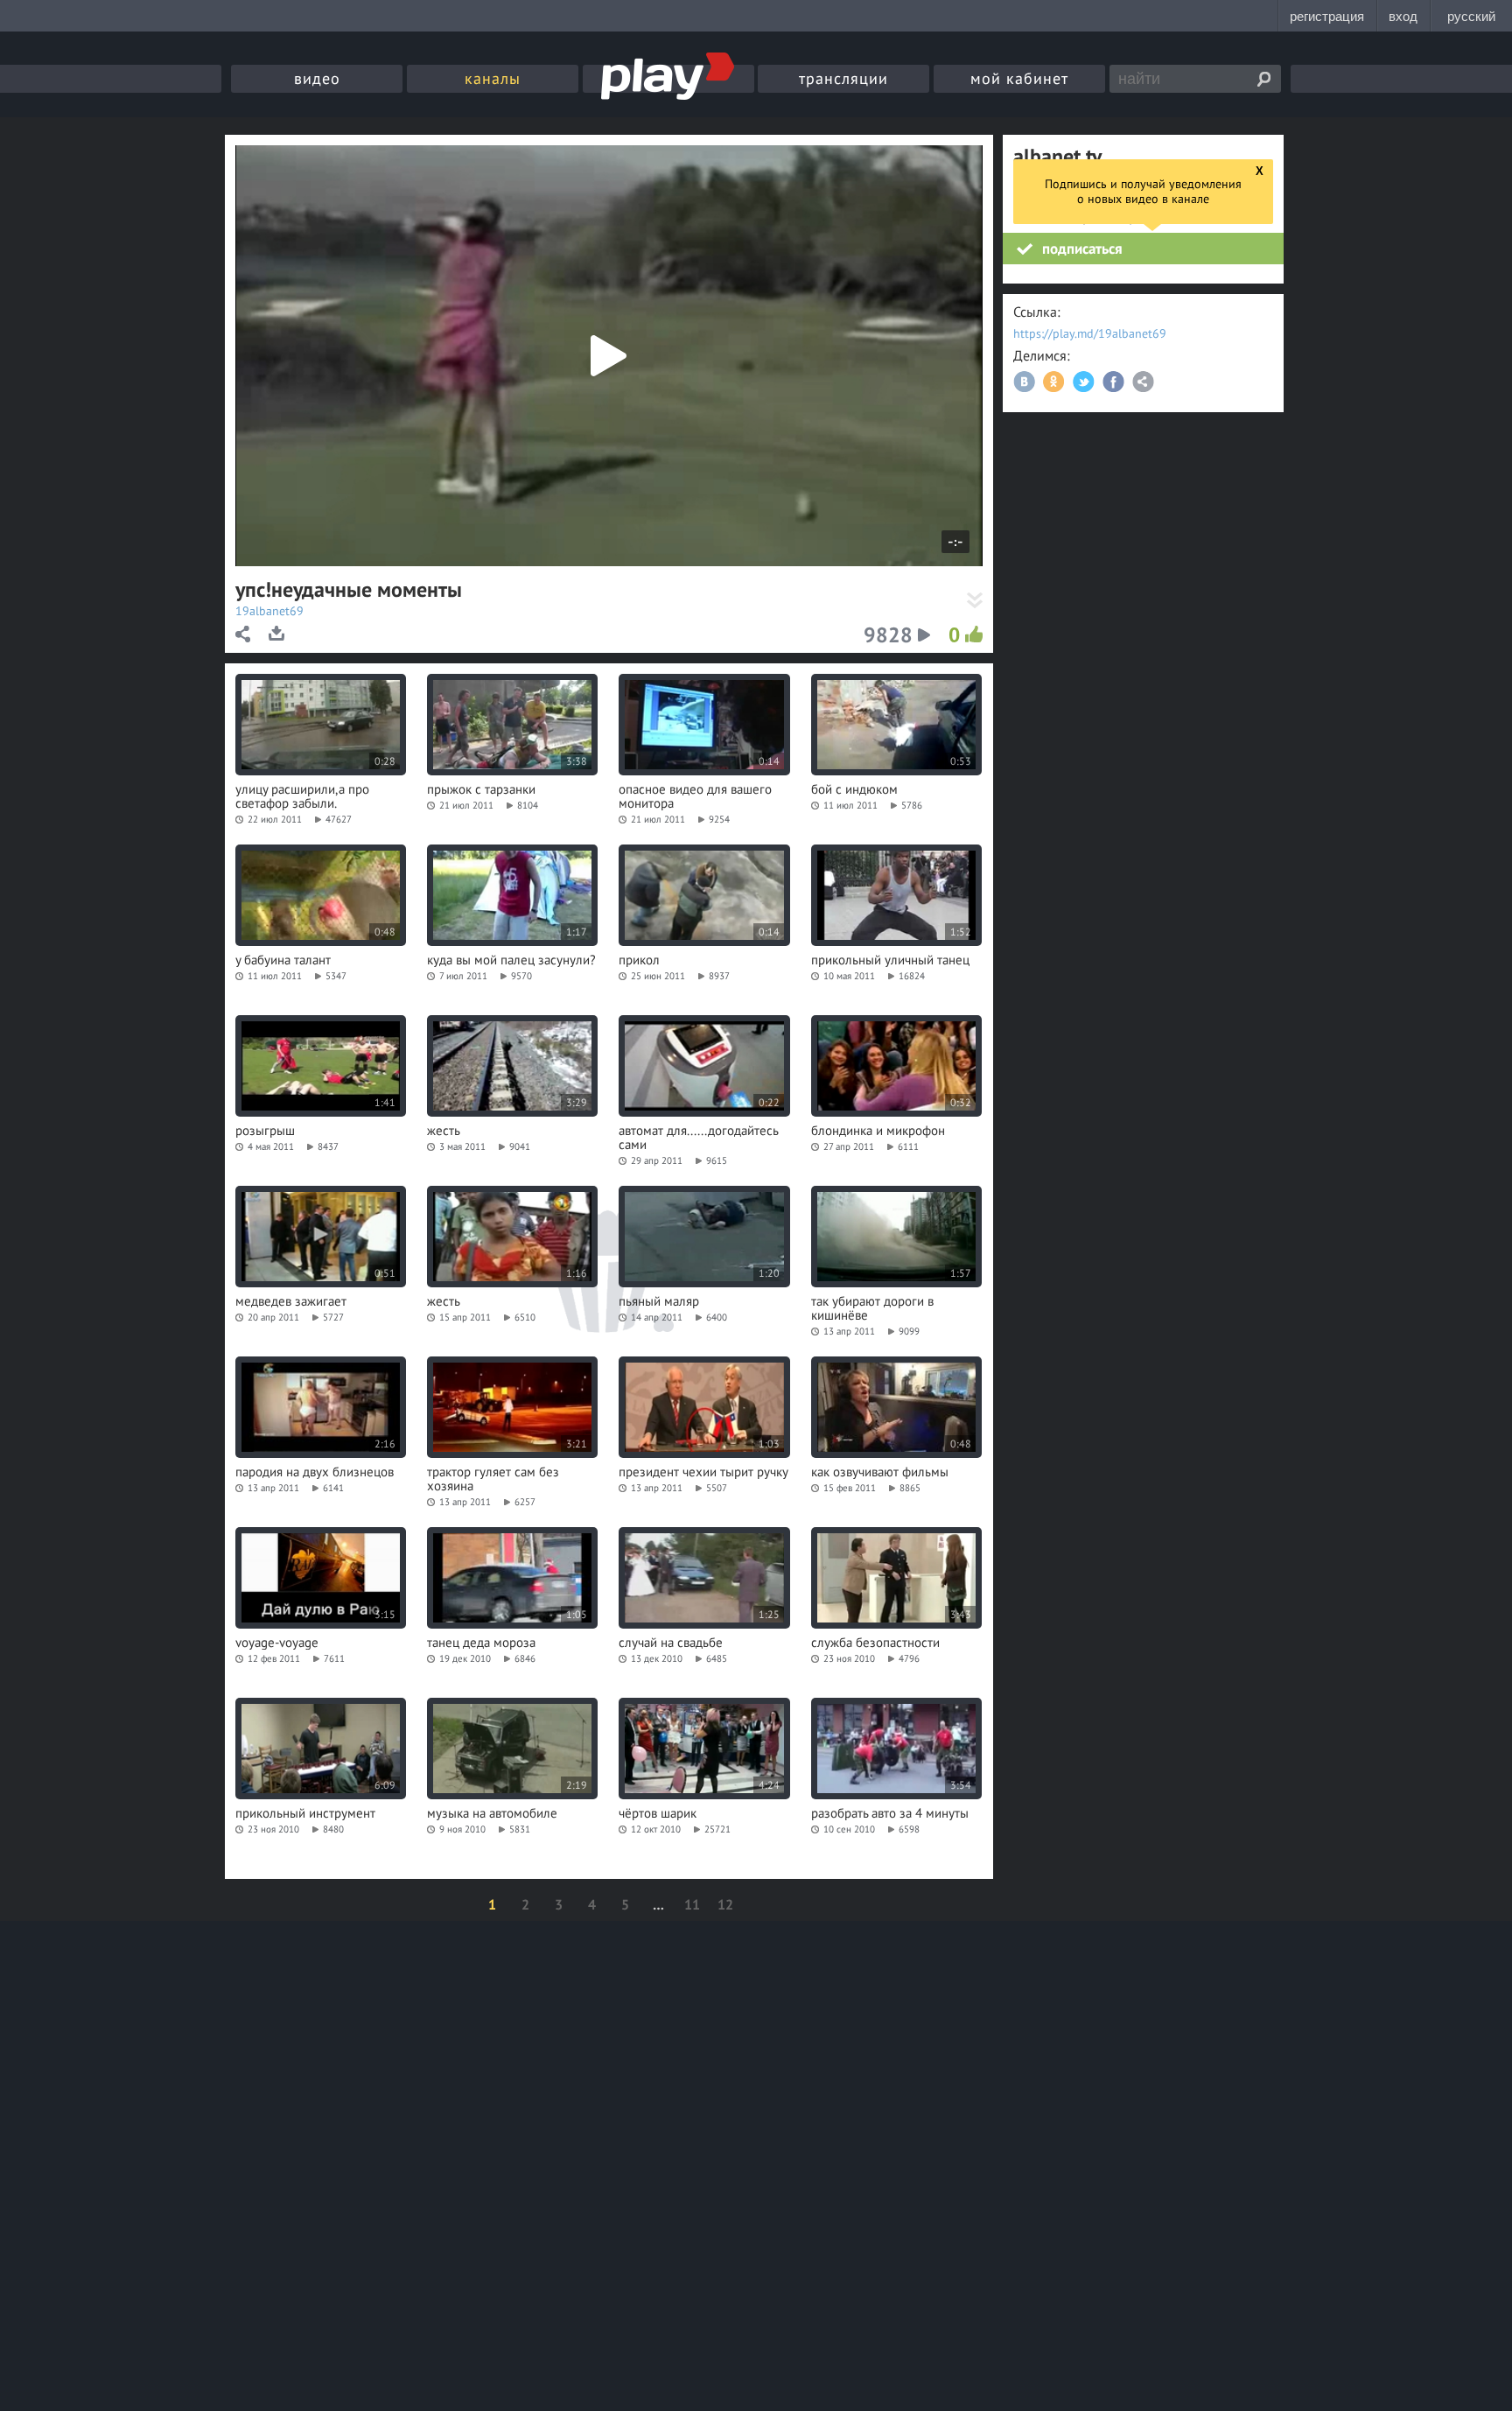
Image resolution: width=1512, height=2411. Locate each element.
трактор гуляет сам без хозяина (493, 1479)
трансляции (843, 78)
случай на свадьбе (671, 1643)
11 (692, 1904)
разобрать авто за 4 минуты (890, 1813)
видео (317, 78)
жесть (444, 1131)
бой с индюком (854, 789)
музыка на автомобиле (492, 1813)
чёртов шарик (658, 1813)
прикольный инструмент (305, 1813)
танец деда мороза (481, 1643)
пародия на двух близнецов (315, 1472)
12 (725, 1904)
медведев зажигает (291, 1301)
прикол (639, 960)
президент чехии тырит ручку (703, 1472)
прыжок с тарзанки (481, 789)
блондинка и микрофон (878, 1131)
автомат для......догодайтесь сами (698, 1138)
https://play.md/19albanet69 (1090, 333)
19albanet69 (269, 611)
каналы (493, 78)
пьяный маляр (659, 1301)
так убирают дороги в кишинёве (872, 1308)
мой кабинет (1019, 78)
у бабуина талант (283, 960)
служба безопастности (875, 1643)
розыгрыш (265, 1131)
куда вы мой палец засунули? (511, 960)
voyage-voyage (277, 1643)
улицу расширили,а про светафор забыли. (302, 796)
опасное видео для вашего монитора (695, 796)
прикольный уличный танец (890, 960)
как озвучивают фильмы (880, 1472)
